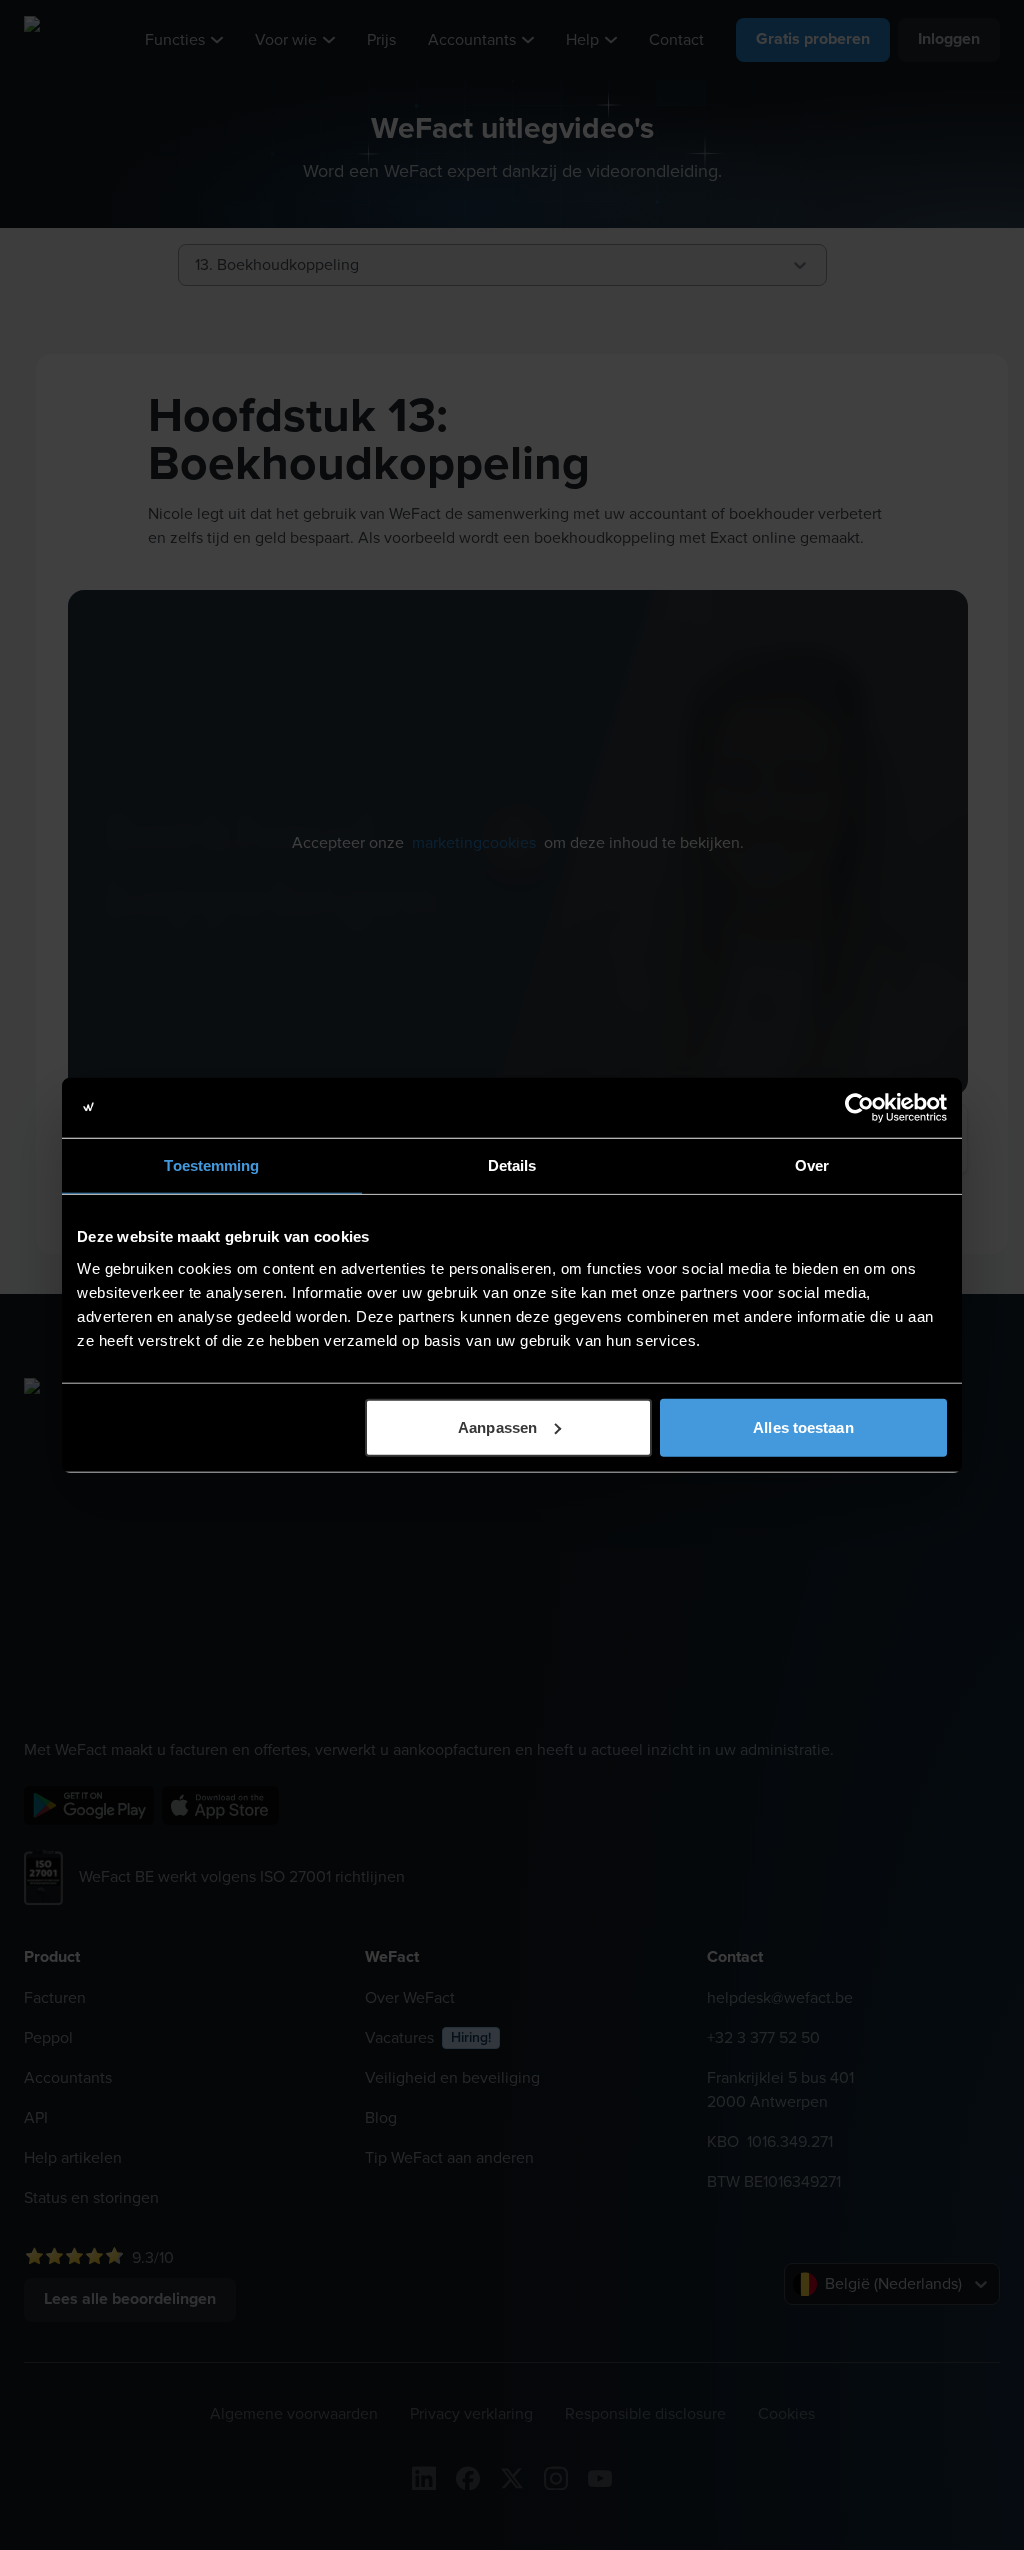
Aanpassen (497, 1426)
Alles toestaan (803, 1426)
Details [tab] (512, 1165)
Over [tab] (812, 1165)
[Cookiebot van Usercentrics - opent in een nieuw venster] (859, 1108)
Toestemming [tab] (211, 1165)
